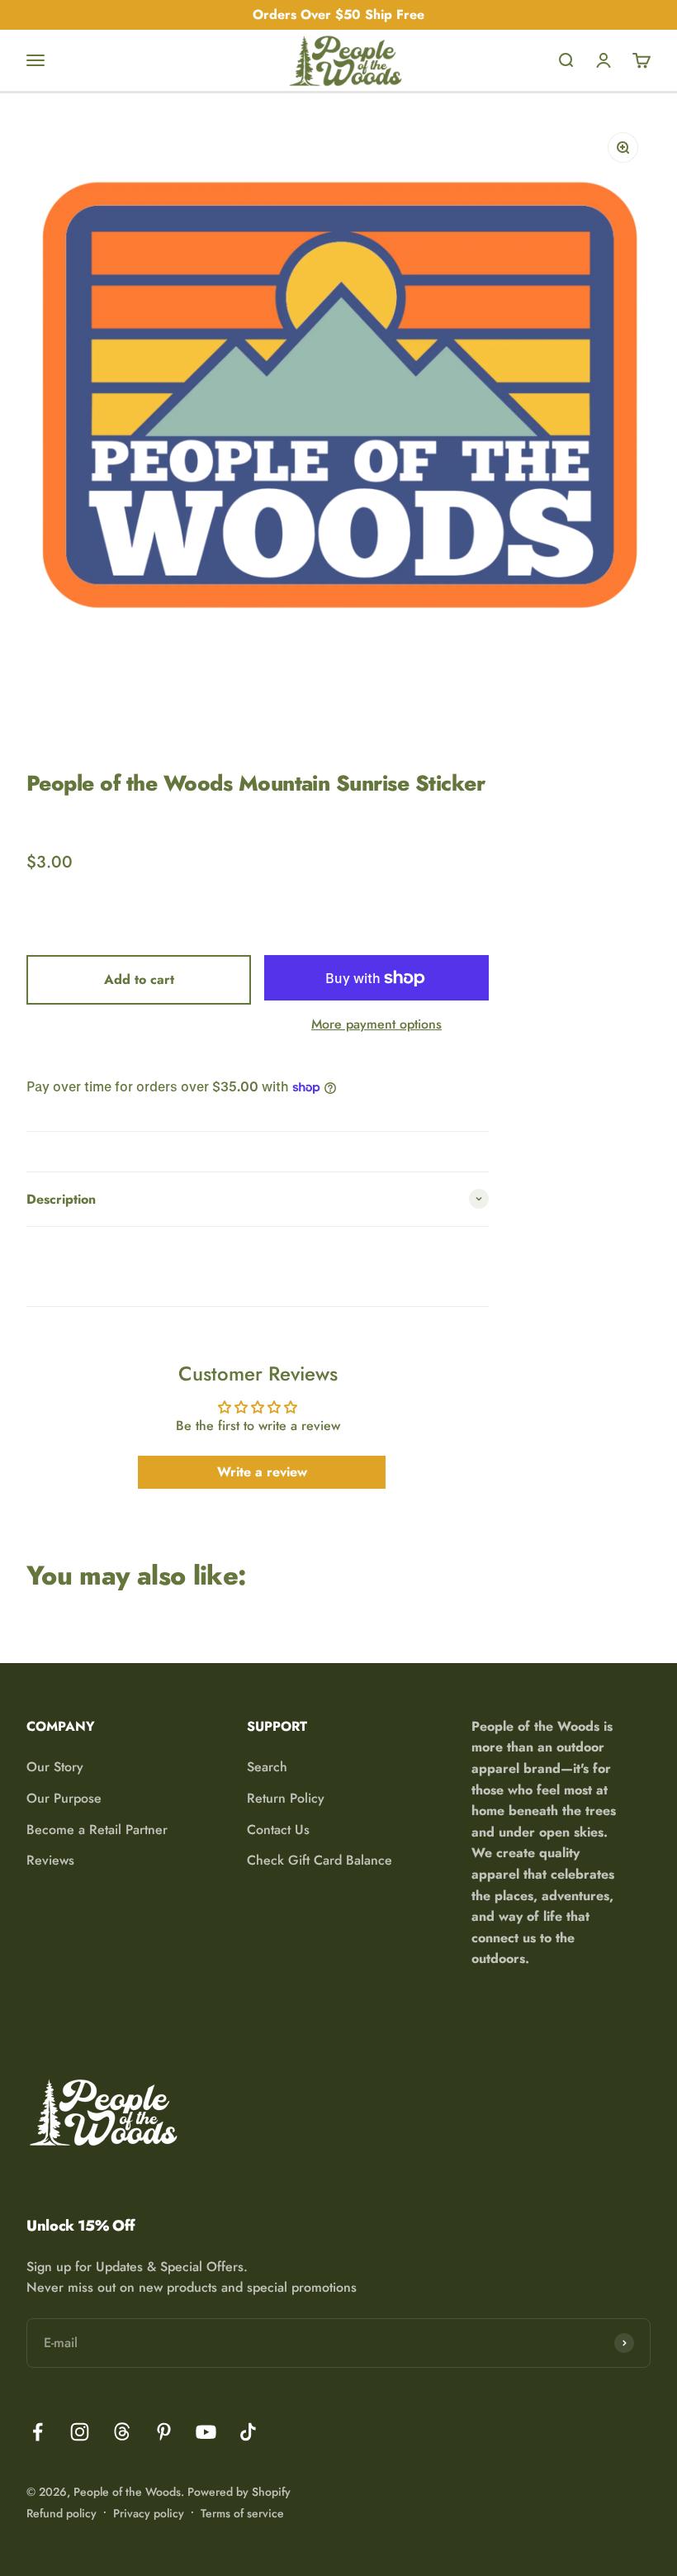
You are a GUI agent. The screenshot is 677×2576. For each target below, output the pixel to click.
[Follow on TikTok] (248, 2432)
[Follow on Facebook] (38, 2432)
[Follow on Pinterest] (164, 2432)
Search (267, 1767)
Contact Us (278, 1830)
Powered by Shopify (239, 2492)
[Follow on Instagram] (80, 2432)
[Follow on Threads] (122, 2432)
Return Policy (286, 1798)
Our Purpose (64, 1798)
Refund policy (62, 2513)
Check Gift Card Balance (320, 1860)
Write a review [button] (262, 1472)
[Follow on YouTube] (206, 2432)
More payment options (376, 1024)
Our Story (55, 1767)
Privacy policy (149, 2513)
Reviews (50, 1860)
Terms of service (242, 2513)
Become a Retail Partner (97, 1830)
